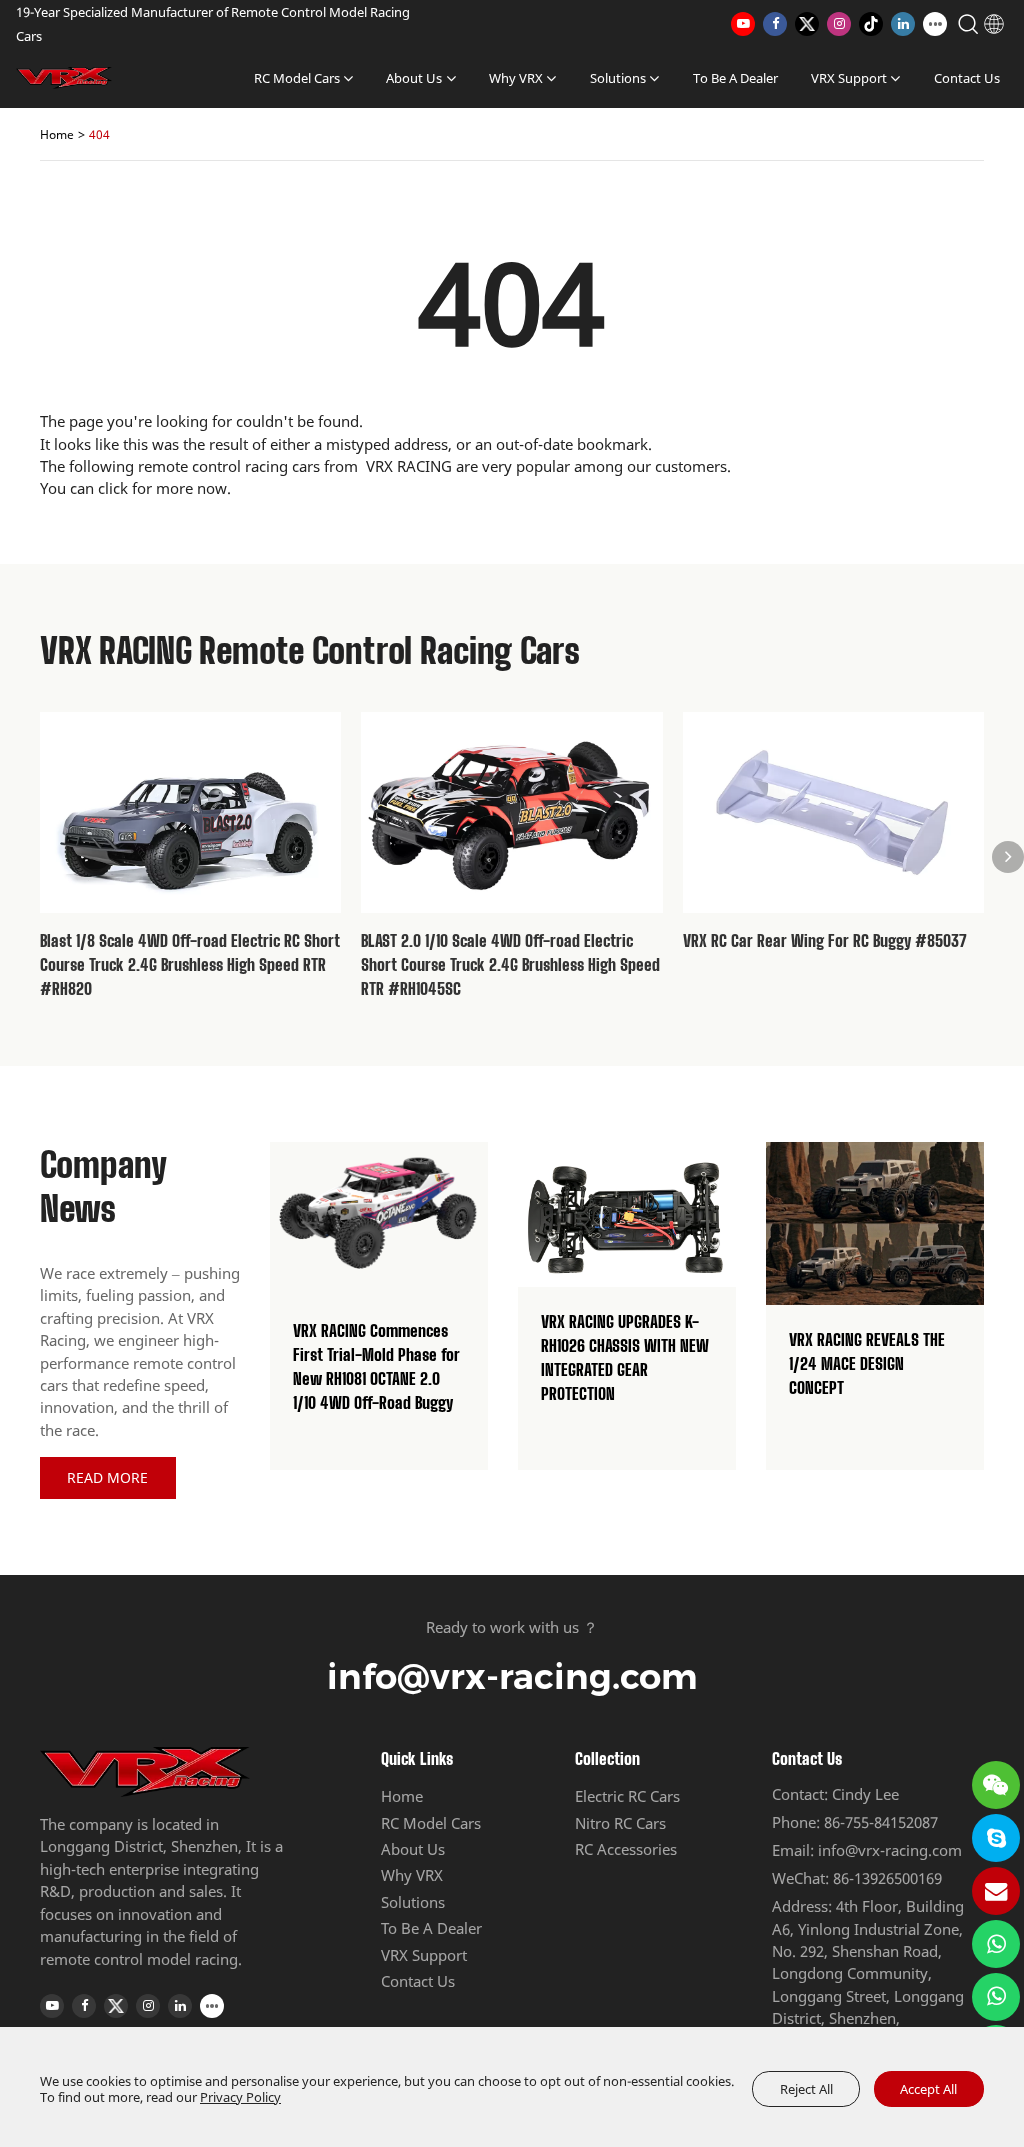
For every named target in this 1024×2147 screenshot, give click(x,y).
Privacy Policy (240, 2097)
